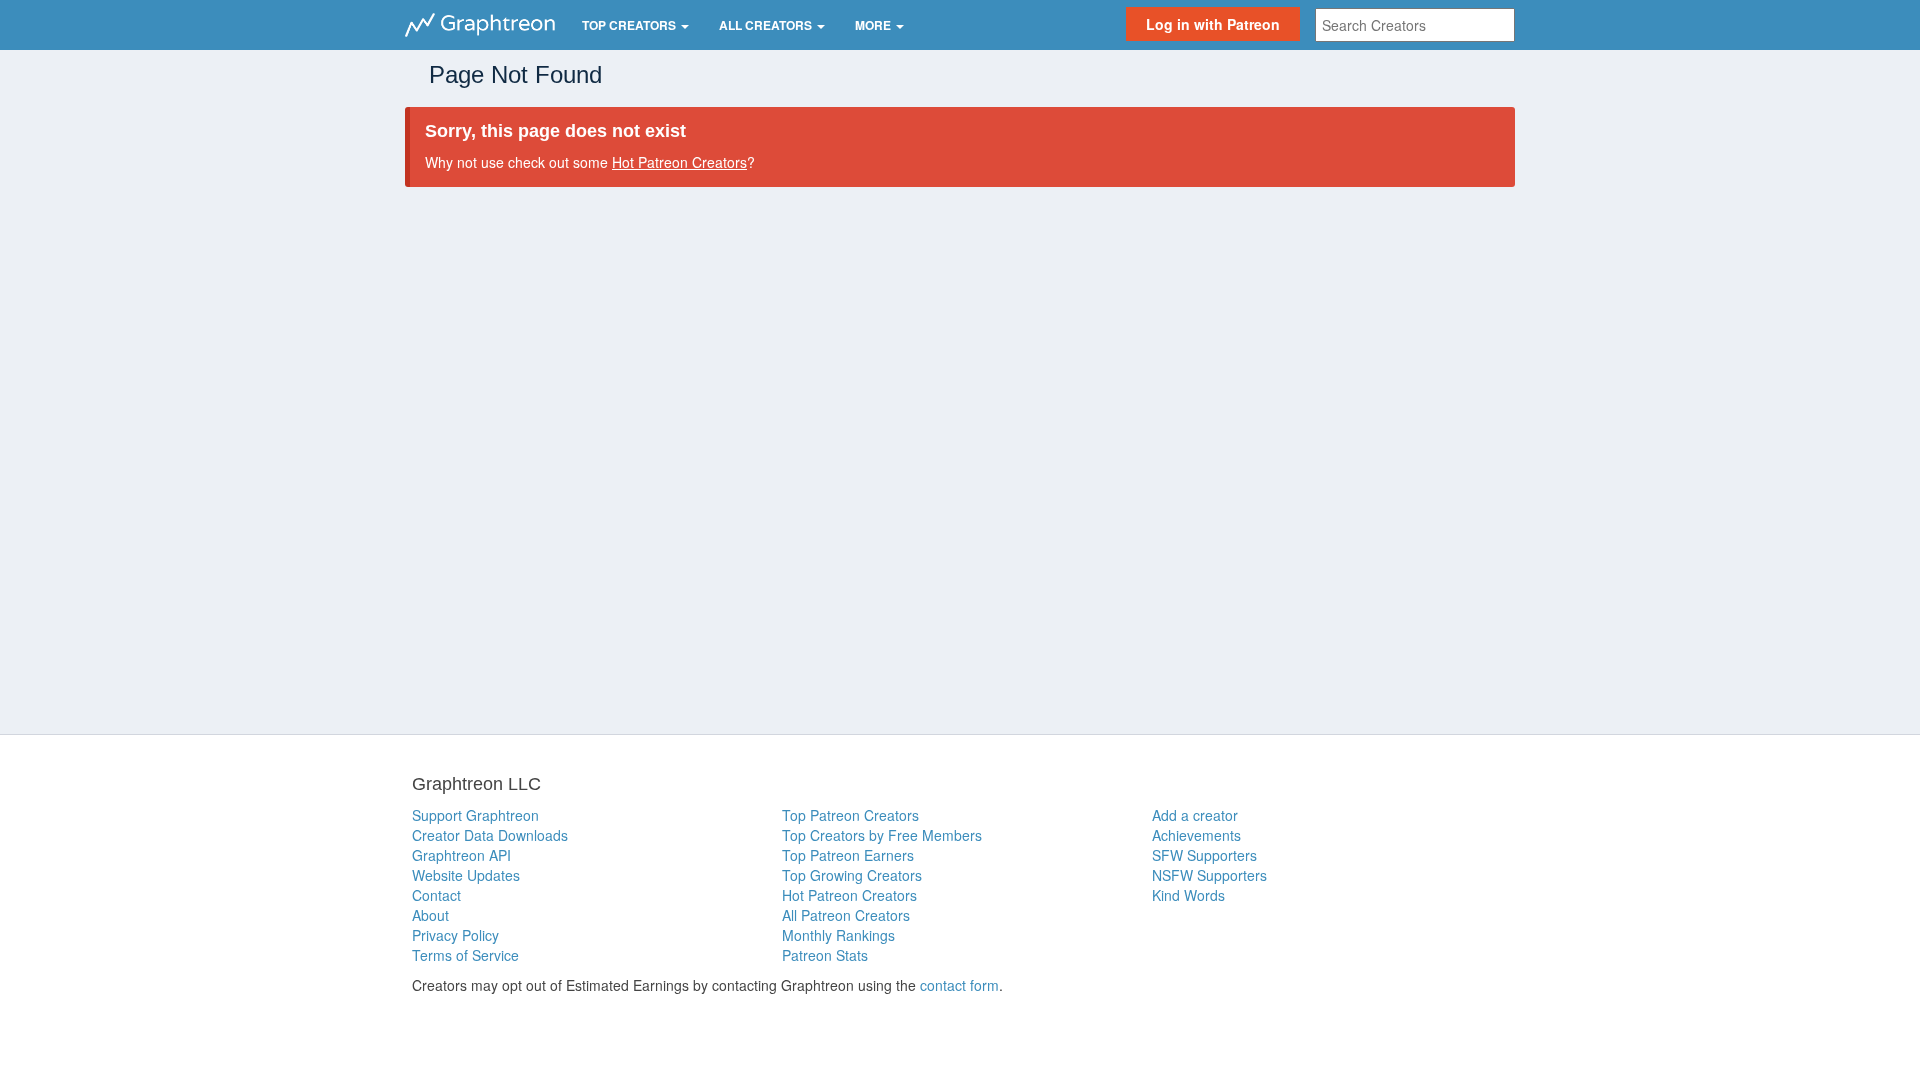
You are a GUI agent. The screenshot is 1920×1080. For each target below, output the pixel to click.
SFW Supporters (1204, 855)
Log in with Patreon (1213, 24)
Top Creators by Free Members (882, 835)
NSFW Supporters (1209, 875)
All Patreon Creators (846, 915)
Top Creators (630, 25)
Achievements (1196, 835)
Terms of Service (465, 955)
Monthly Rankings (838, 935)
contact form (959, 985)
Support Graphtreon (475, 815)
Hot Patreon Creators (679, 162)
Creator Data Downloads (490, 835)
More (874, 25)
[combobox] (1415, 25)
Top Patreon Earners (848, 855)
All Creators (767, 25)
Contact (436, 895)
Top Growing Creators (852, 875)
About (430, 915)
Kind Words (1188, 895)
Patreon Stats (825, 955)
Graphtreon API (461, 855)
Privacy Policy (455, 935)
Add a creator (1195, 815)
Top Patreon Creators (850, 815)
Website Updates (466, 875)
